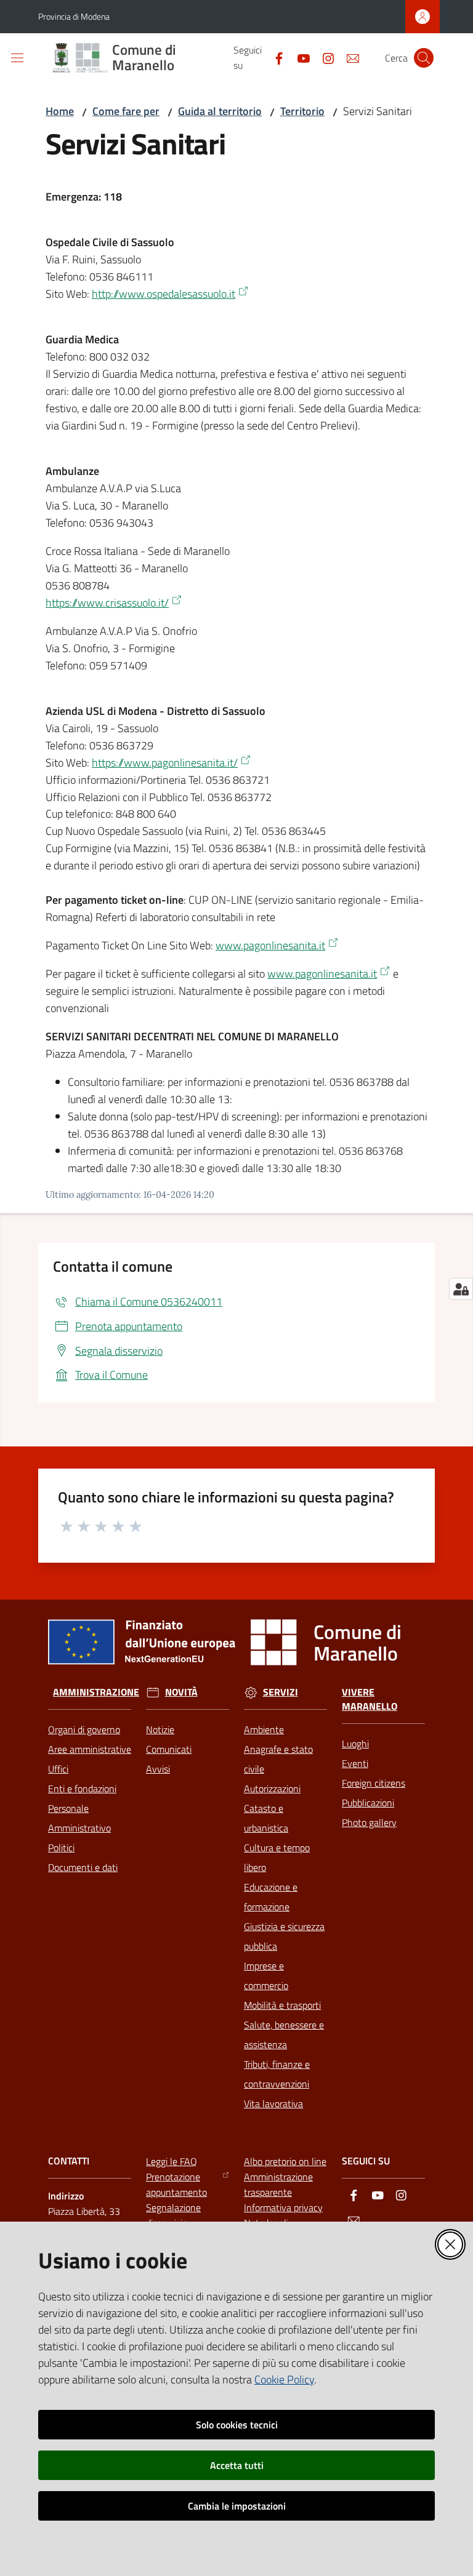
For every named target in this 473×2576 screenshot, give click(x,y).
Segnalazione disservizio (173, 2215)
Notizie (160, 1729)
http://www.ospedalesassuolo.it (164, 294)
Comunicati (169, 1749)
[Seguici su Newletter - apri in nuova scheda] (348, 57)
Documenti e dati (83, 1867)
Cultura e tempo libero (277, 1857)
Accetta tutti (237, 2465)
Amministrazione (96, 1692)
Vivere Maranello (370, 1699)
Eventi (355, 1763)
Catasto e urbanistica (266, 1818)
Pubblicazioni (368, 1803)
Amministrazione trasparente (278, 2184)
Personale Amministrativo (79, 1818)
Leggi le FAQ (172, 2161)
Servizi (281, 1692)
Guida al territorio (220, 111)
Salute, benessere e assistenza (284, 2035)
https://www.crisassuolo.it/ (107, 603)
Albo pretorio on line (285, 2161)
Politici (61, 1848)
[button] (424, 58)
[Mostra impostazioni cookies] (461, 1289)
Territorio (302, 111)
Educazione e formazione (271, 1897)
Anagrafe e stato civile (278, 1759)
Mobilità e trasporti (282, 2005)
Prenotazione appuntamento (176, 2184)
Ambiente (264, 1729)
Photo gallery (369, 1822)
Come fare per (126, 111)
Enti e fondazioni (82, 1788)
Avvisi (158, 1769)
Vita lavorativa (273, 2103)
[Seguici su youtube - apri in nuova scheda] (299, 57)
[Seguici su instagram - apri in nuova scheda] (323, 57)
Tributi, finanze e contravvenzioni (277, 2074)
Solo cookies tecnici (237, 2425)
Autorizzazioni (272, 1788)
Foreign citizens (374, 1783)
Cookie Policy (284, 2379)
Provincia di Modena (74, 16)
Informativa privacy (283, 2207)
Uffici (58, 1769)
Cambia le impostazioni (237, 2506)
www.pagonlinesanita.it (270, 945)
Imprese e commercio (266, 1976)
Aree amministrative (90, 1749)
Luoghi (355, 1744)
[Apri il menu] (17, 58)
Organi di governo (84, 1729)
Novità (181, 1692)
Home (60, 111)
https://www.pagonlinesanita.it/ (165, 763)
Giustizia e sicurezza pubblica (284, 1936)
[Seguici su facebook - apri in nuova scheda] (274, 57)
